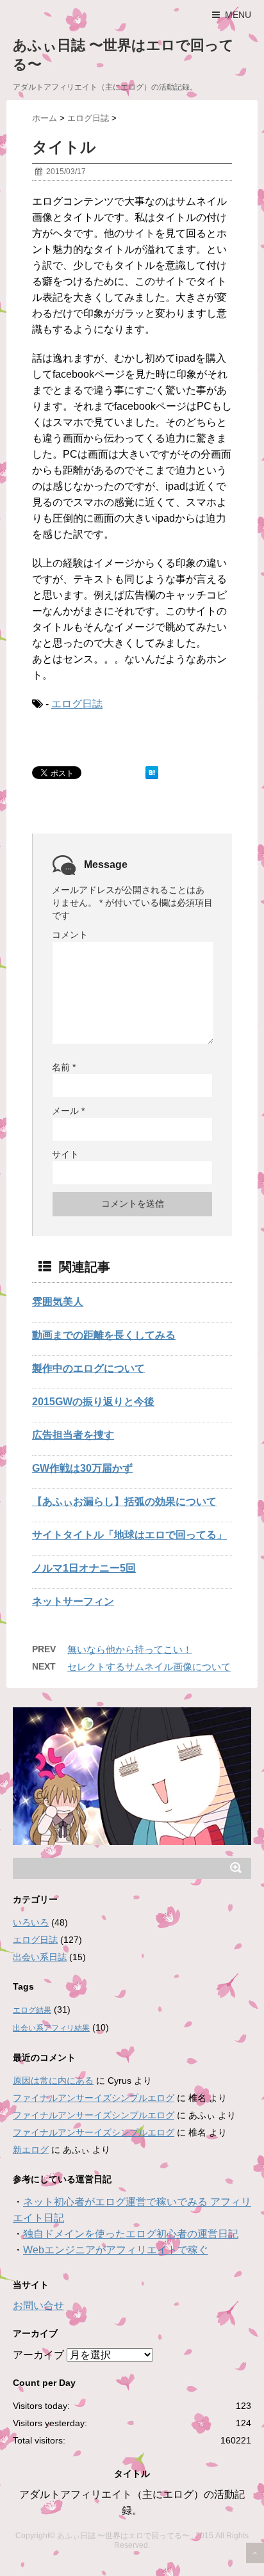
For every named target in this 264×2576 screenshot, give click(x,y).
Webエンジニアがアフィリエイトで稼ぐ (116, 2250)
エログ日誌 (77, 704)
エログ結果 (32, 2010)
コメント (70, 935)
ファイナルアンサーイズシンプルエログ (94, 2098)
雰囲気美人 (58, 1302)
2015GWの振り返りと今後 (93, 1402)
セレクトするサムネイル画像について (149, 1667)
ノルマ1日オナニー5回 (84, 1568)
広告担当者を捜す (73, 1435)
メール (68, 1111)
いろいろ (31, 1922)
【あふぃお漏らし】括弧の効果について (124, 1501)
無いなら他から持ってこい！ (130, 1649)
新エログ (31, 2150)
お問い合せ (38, 2306)
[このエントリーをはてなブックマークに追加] (152, 773)
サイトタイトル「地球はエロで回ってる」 (129, 1535)
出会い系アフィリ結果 (51, 2028)
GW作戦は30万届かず (82, 1468)
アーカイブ (38, 2355)
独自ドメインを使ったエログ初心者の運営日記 (131, 2234)
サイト (65, 1154)
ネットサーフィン (73, 1601)
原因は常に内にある (53, 2081)
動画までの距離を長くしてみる (104, 1335)
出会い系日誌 (40, 1957)
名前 (64, 1067)
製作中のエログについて (88, 1368)
